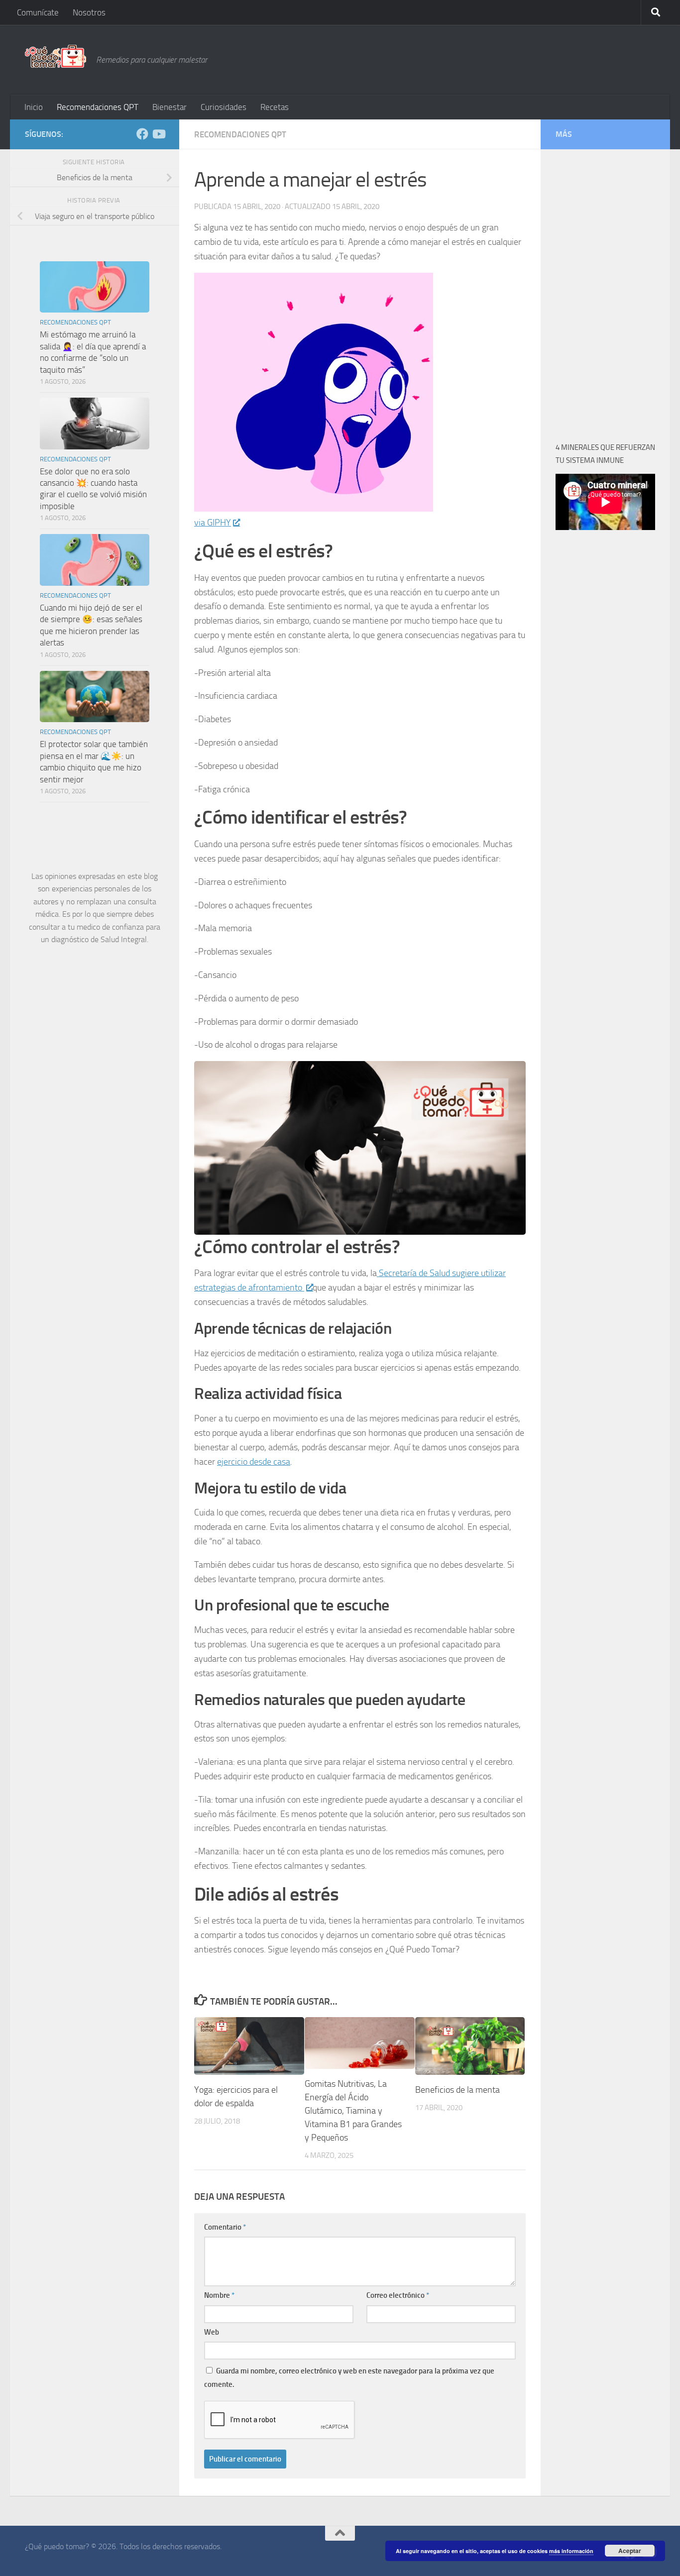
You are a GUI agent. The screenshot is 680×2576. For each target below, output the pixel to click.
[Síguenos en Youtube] (158, 134)
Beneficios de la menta (457, 2090)
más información (571, 2551)
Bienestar (170, 107)
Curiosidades (224, 107)
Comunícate (38, 12)
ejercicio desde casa (254, 1462)
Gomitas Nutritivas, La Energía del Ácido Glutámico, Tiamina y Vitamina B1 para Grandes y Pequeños (353, 2111)
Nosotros (89, 12)
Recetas (275, 107)
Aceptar (630, 2551)
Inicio (34, 107)
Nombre (219, 2295)
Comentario (225, 2227)
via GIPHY (213, 523)
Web (212, 2332)
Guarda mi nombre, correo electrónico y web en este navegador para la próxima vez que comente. (349, 2377)
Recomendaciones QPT (98, 107)
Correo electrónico (398, 2295)
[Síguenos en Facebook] (142, 134)
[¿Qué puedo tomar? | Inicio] (56, 56)
